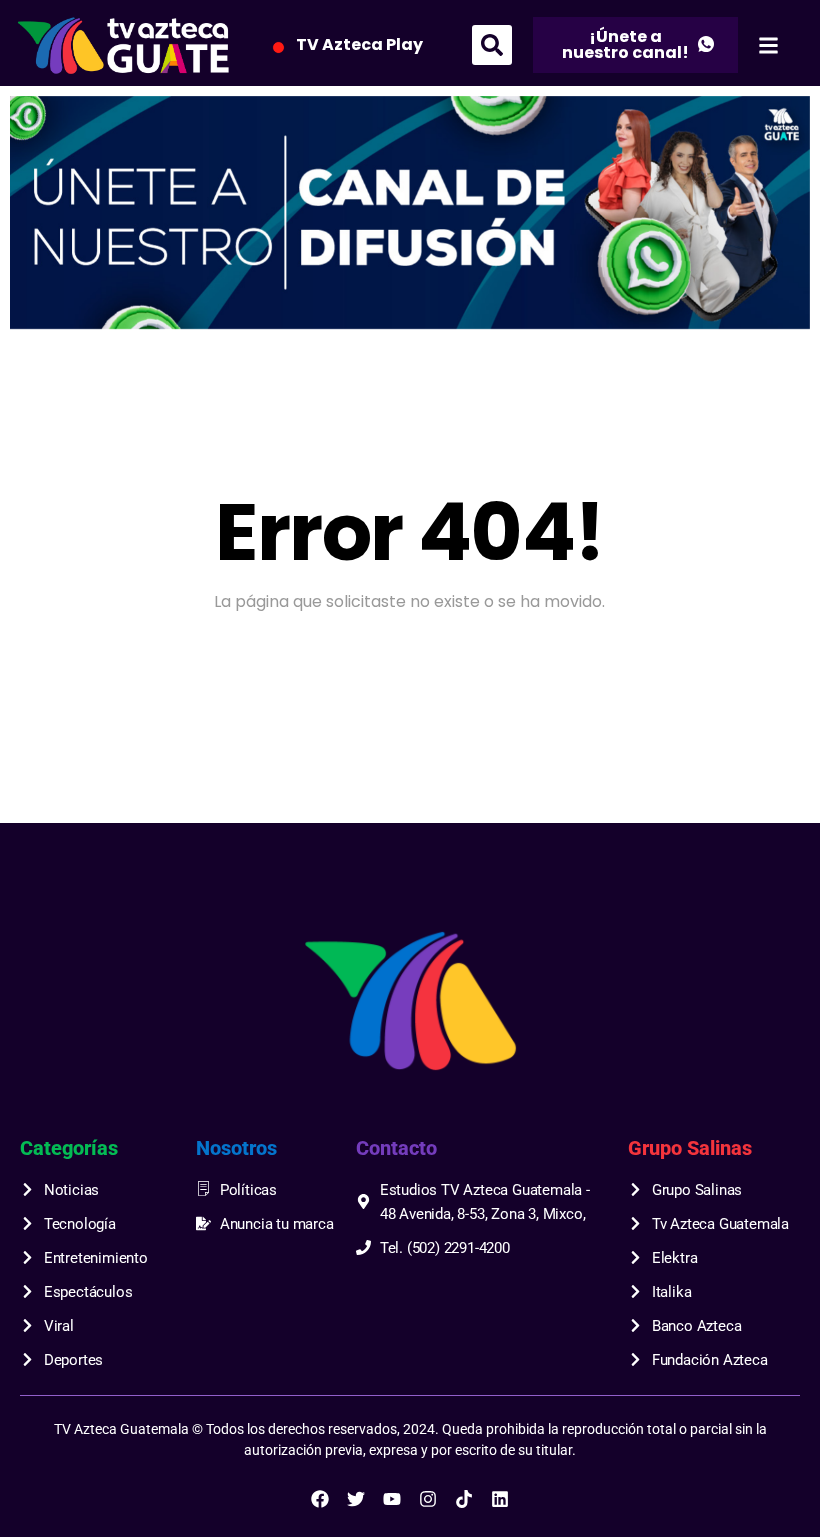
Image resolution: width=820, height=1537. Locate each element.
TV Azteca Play (359, 44)
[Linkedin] (500, 1499)
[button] (492, 45)
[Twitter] (356, 1499)
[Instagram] (428, 1499)
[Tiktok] (464, 1499)
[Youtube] (392, 1499)
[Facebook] (320, 1499)
